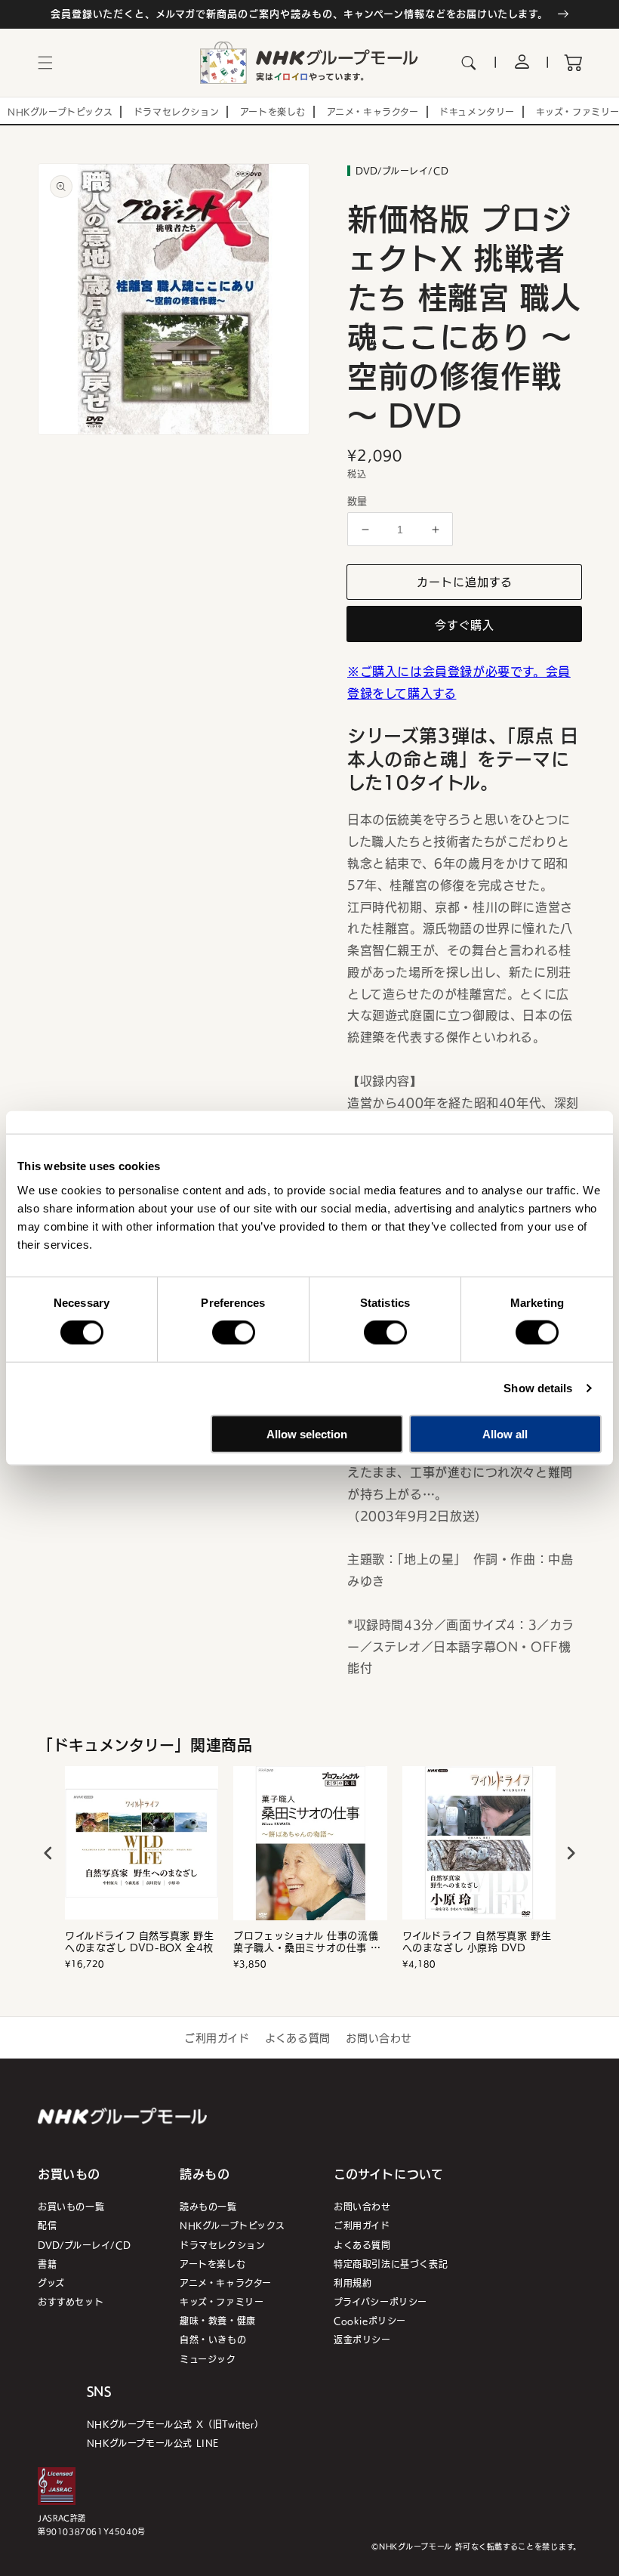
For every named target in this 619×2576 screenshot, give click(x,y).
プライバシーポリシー (380, 2301)
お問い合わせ (379, 2037)
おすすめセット (71, 2301)
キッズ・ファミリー (222, 2301)
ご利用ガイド (217, 2037)
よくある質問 (298, 2037)
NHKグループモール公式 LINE (153, 2443)
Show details (538, 1388)
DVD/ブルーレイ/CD (84, 2245)
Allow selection (307, 1433)
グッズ (51, 2283)
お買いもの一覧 (71, 2206)
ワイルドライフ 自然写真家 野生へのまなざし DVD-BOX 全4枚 (140, 1942)
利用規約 (353, 2283)
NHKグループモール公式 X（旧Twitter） (175, 2424)
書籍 (47, 2264)
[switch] (234, 1333)
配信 (47, 2225)
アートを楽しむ (212, 2264)
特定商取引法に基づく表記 (391, 2264)
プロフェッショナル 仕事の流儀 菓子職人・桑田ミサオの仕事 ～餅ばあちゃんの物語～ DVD (307, 1942)
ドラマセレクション (222, 2245)
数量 (357, 501)
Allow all (505, 1433)
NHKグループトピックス (232, 2225)
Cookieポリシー (370, 2320)
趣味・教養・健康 (218, 2320)
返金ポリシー (362, 2339)
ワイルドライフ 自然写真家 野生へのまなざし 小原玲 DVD (477, 1942)
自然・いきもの (213, 2339)
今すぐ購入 (465, 624)
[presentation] (48, 1853)
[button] (45, 63)
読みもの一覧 (208, 2206)
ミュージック (208, 2359)
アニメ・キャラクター (226, 2283)
